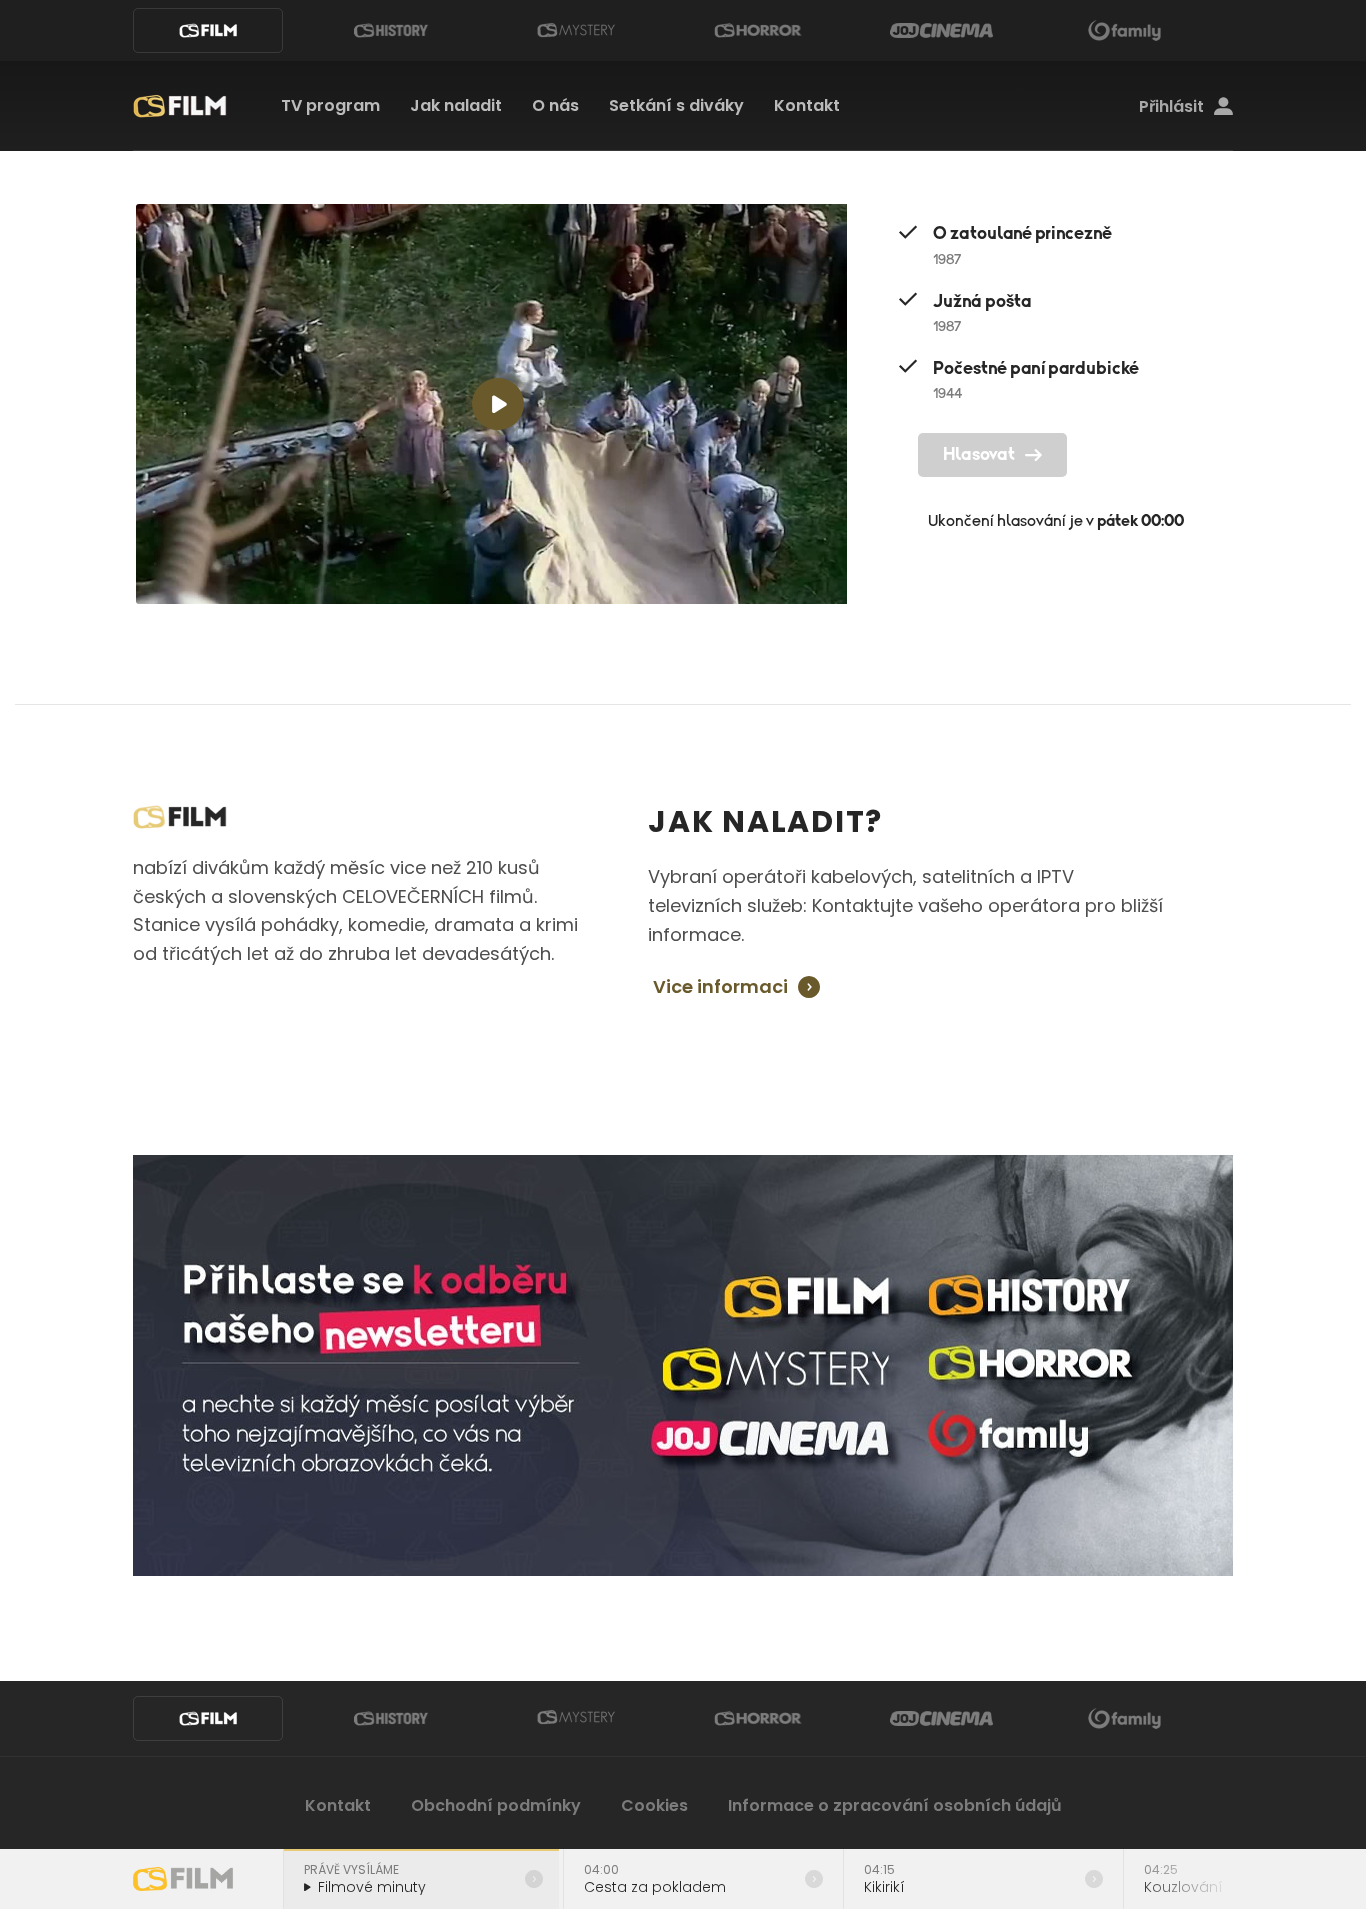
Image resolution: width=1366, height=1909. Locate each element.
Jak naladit (456, 105)
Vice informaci (720, 987)
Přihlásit (1171, 107)
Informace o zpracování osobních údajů (895, 1805)
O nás (555, 105)
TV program (330, 105)
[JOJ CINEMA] (941, 30)
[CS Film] (208, 30)
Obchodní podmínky (496, 1805)
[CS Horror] (758, 30)
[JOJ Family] (1125, 30)
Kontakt (807, 105)
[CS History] (391, 30)
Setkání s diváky (676, 105)
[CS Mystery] (575, 30)
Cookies (654, 1805)
